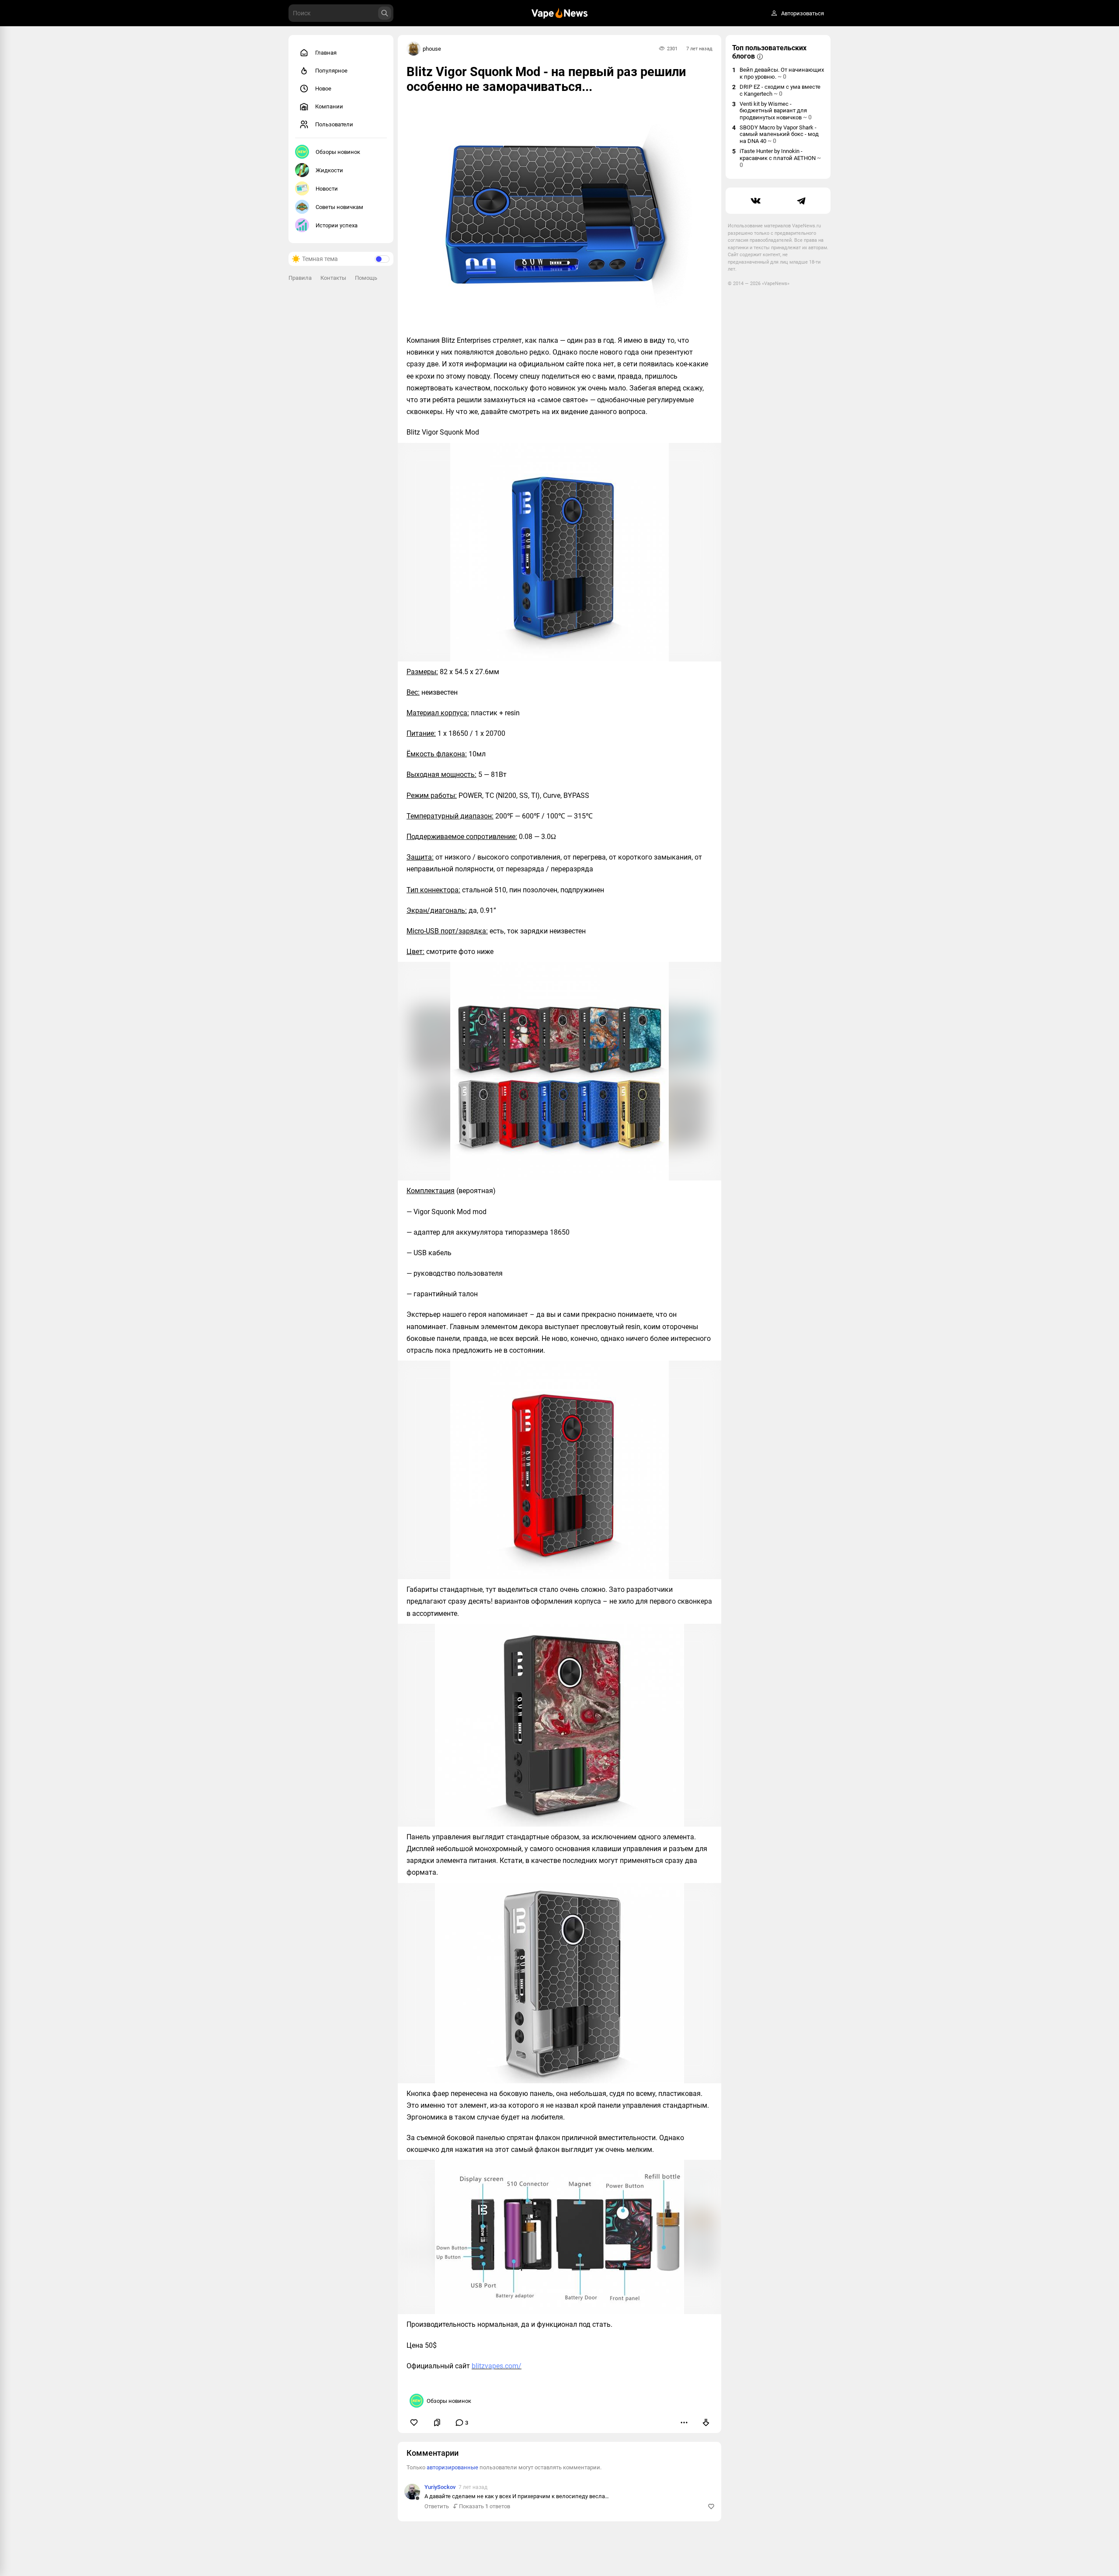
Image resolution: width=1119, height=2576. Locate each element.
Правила (300, 278)
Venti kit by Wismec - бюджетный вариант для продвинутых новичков (776, 111)
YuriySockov (440, 2487)
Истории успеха (337, 225)
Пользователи (334, 124)
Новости (327, 189)
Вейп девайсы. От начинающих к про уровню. (782, 73)
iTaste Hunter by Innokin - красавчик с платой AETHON (780, 158)
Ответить (437, 2506)
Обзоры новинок (338, 152)
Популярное (331, 71)
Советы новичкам (339, 207)
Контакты (333, 278)
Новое (323, 89)
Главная (326, 53)
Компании (329, 106)
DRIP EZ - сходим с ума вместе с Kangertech (780, 90)
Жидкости (329, 170)
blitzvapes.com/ (497, 2366)
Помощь (366, 278)
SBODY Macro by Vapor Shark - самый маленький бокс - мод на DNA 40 (779, 134)
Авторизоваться (803, 13)
